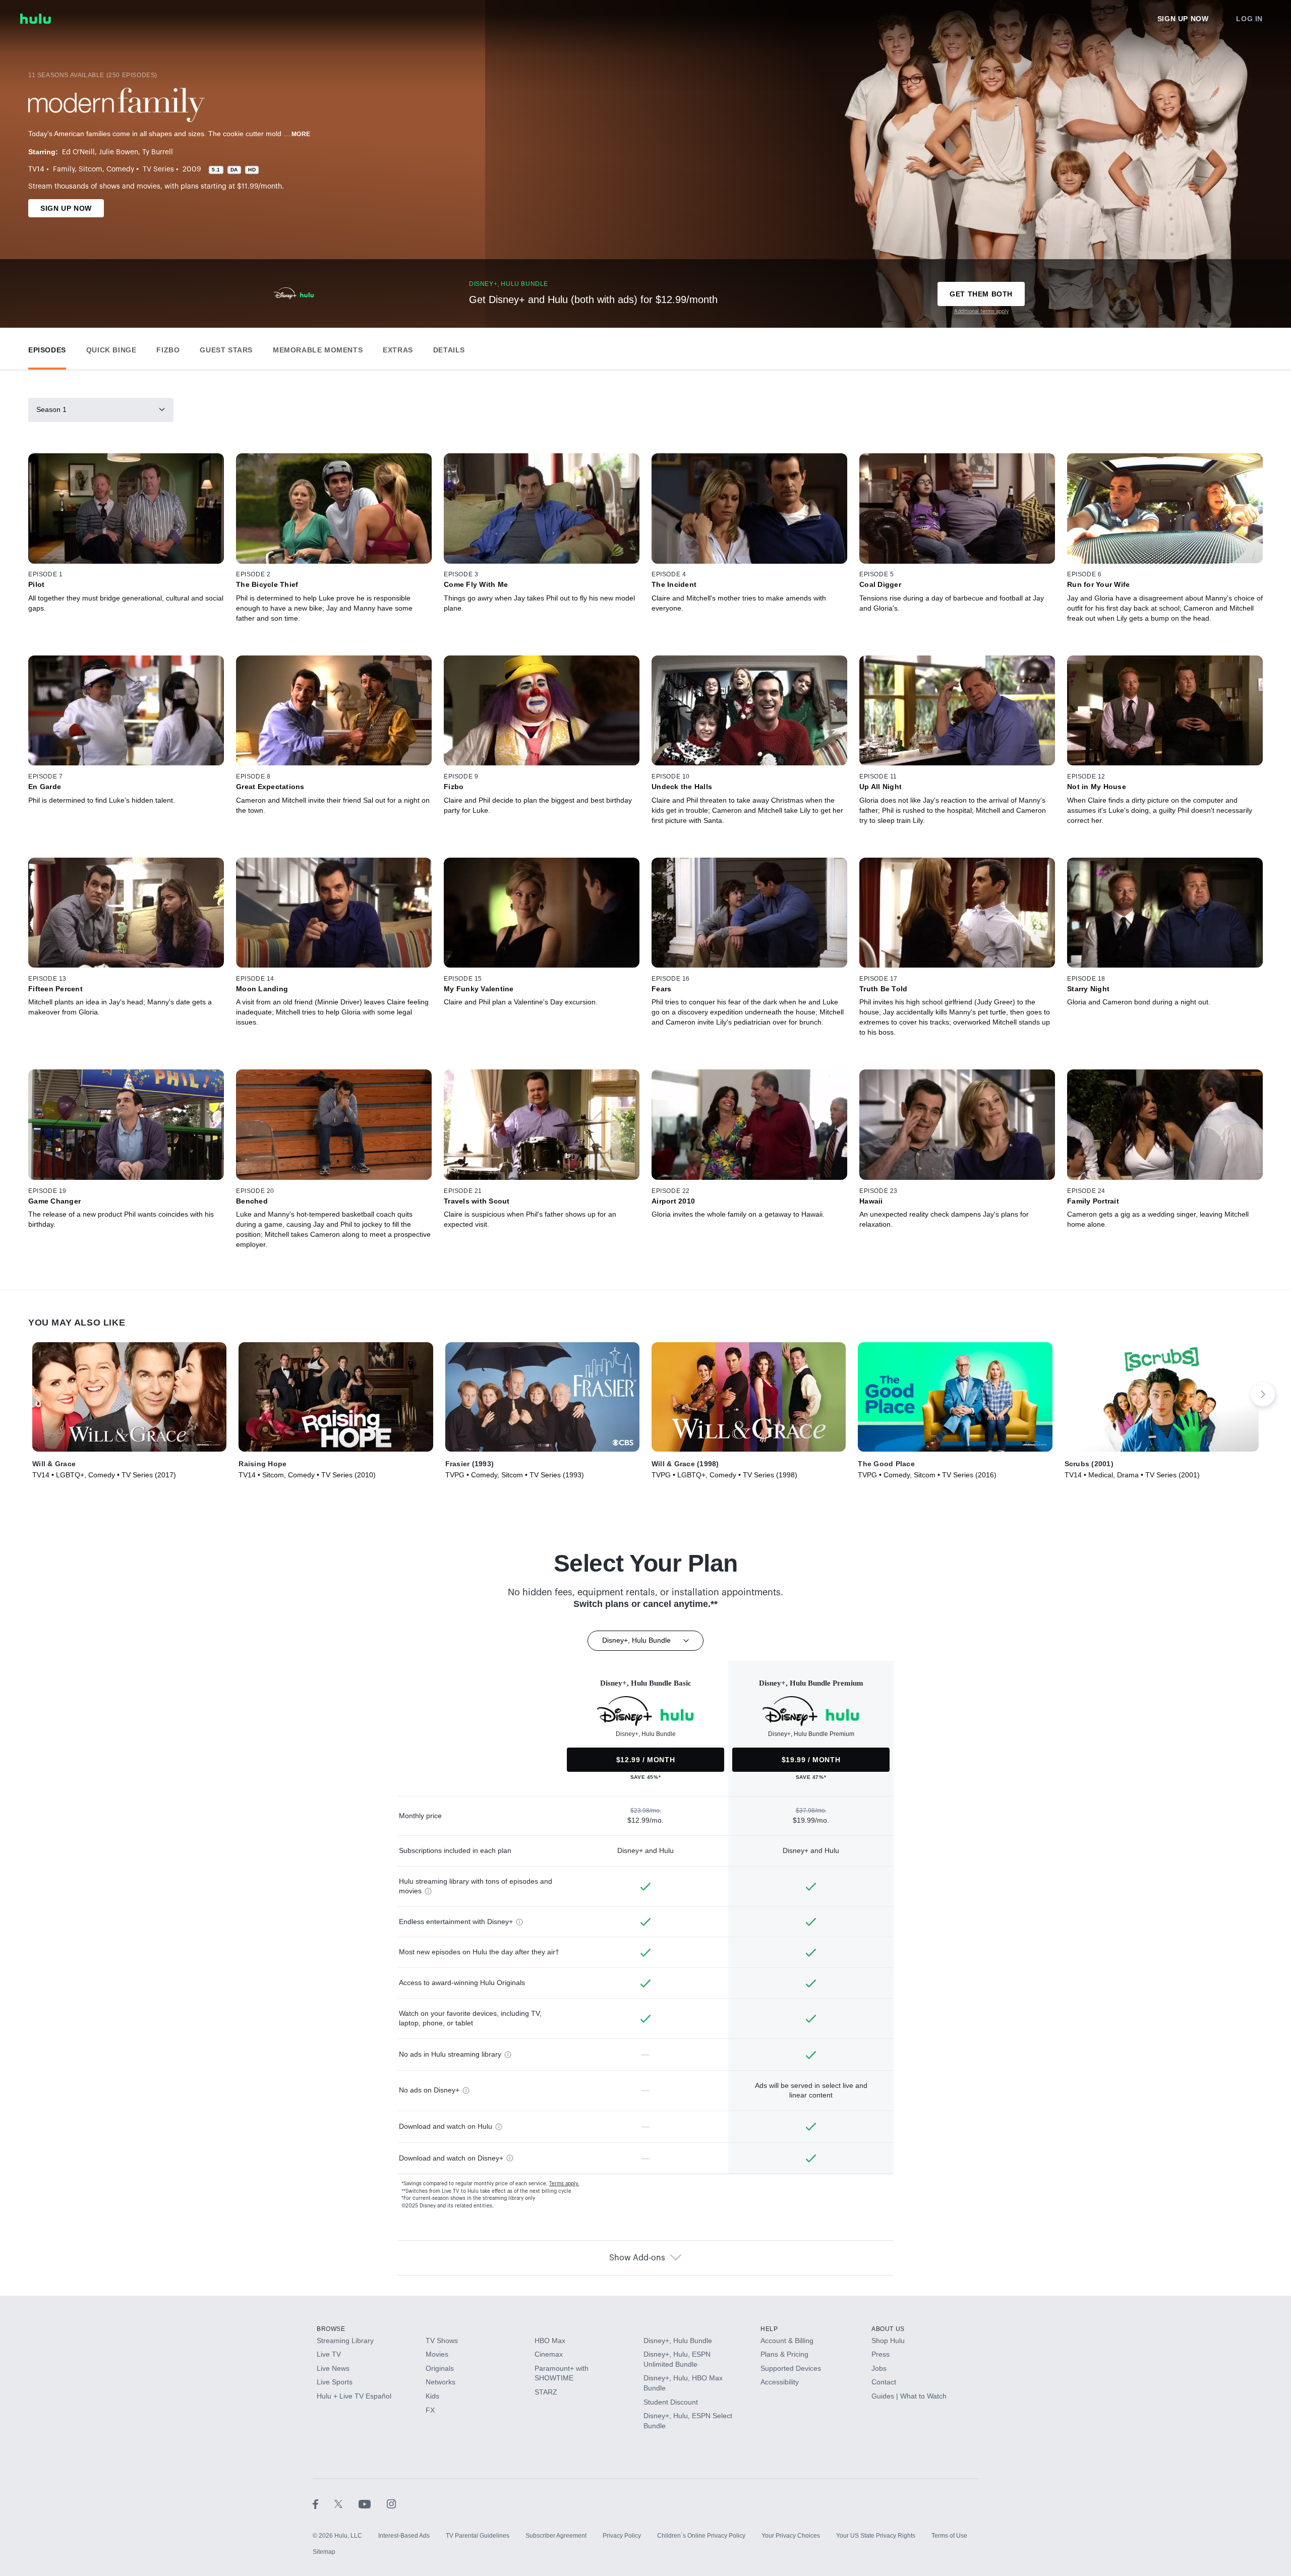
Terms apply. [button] (564, 2184)
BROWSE (331, 2329)
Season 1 (51, 409)
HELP (769, 2329)
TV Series (158, 169)
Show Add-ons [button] (637, 2258)
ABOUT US (888, 2329)
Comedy (120, 169)
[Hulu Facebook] (324, 2503)
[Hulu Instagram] (391, 2503)
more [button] (301, 134)
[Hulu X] (346, 2503)
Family (64, 169)
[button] (47, 348)
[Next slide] (1263, 1394)
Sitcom (91, 169)
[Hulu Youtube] (373, 2503)
